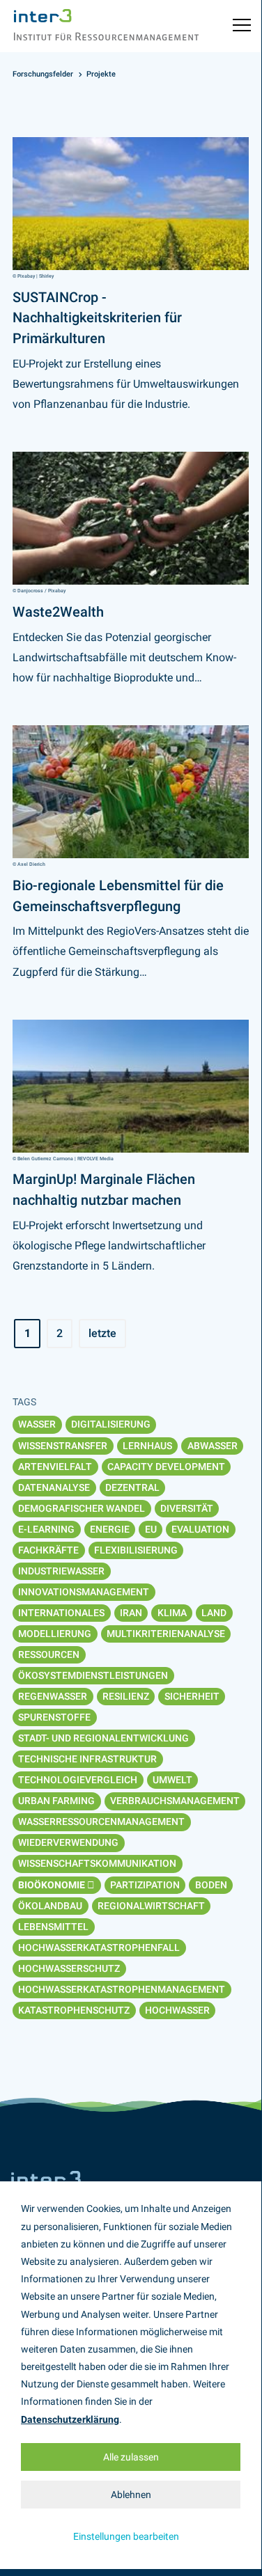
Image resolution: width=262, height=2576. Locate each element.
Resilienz (126, 1696)
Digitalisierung (111, 1424)
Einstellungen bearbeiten (126, 2536)
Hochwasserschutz (69, 1968)
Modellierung (55, 1634)
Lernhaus (147, 1446)
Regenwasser (53, 1696)
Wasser (37, 1424)
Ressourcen (49, 1654)
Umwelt (172, 1780)
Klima (172, 1613)
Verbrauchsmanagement (175, 1801)
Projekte (101, 74)
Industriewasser (61, 1571)
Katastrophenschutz (74, 2010)
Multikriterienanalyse (166, 1634)
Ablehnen (131, 2495)
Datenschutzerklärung (70, 2419)
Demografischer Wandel (82, 1508)
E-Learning (46, 1529)
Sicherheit (192, 1696)
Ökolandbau (50, 1906)
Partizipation (145, 1885)
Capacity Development (166, 1467)
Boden (211, 1885)
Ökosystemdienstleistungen (93, 1675)
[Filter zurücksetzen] (91, 1885)
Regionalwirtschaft (151, 1906)
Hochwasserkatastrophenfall (99, 1947)
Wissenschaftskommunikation (97, 1863)
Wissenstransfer (63, 1446)
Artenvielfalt (55, 1467)
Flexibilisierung (136, 1550)
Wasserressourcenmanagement (101, 1822)
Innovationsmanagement (84, 1592)
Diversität (187, 1508)
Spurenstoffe (54, 1717)
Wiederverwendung (68, 1842)
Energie (110, 1529)
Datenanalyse (54, 1487)
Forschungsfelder (43, 74)
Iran (131, 1613)
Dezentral (132, 1487)
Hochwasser (177, 2010)
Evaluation (200, 1529)
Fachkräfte (48, 1550)
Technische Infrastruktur (87, 1759)
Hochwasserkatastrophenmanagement (122, 1989)
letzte (102, 1333)
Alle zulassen (131, 2457)
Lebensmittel (53, 1927)
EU (151, 1529)
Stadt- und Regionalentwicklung (103, 1738)
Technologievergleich (78, 1780)
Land (214, 1613)
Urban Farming (56, 1801)
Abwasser (213, 1446)
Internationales (61, 1613)
